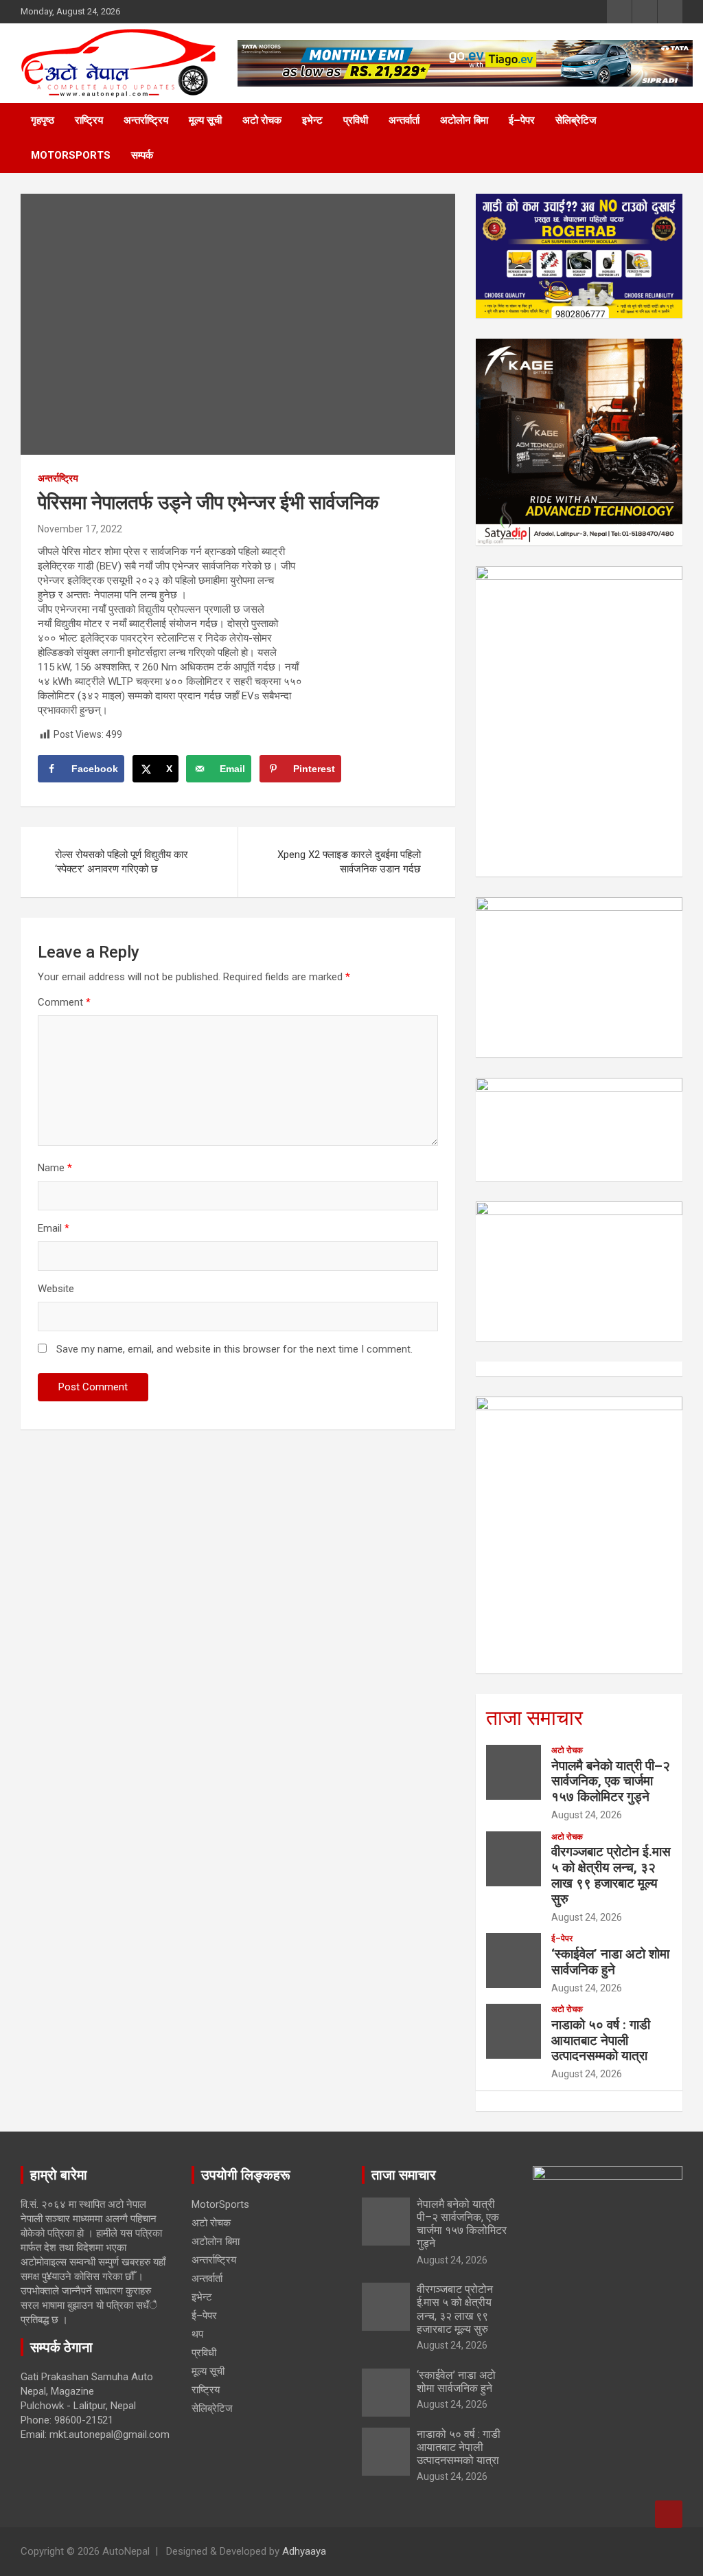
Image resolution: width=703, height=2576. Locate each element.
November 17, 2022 (80, 529)
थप (197, 2334)
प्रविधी (356, 120)
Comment (64, 1002)
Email (54, 1228)
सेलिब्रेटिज (576, 120)
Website (56, 1289)
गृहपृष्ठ (43, 120)
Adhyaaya (304, 2551)
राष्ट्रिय (89, 120)
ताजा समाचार (534, 1718)
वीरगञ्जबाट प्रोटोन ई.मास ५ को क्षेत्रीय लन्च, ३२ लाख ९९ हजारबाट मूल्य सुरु (611, 1875)
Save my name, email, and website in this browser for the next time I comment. (234, 1349)
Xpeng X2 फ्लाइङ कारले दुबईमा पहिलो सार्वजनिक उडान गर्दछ (349, 862)
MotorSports (71, 155)
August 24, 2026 (587, 1815)
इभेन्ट (312, 120)
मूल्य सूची (205, 120)
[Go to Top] (669, 2514)
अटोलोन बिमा (464, 120)
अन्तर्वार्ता (404, 120)
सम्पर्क (142, 155)
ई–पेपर (522, 120)
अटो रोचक (262, 120)
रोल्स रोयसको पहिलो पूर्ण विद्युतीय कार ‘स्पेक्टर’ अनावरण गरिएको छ (122, 862)
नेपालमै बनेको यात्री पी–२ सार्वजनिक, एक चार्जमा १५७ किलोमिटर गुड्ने (611, 1782)
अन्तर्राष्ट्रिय (146, 120)
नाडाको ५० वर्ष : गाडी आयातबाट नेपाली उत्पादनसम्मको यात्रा (601, 2041)
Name (55, 1168)
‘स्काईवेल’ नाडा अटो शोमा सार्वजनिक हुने (610, 1962)
